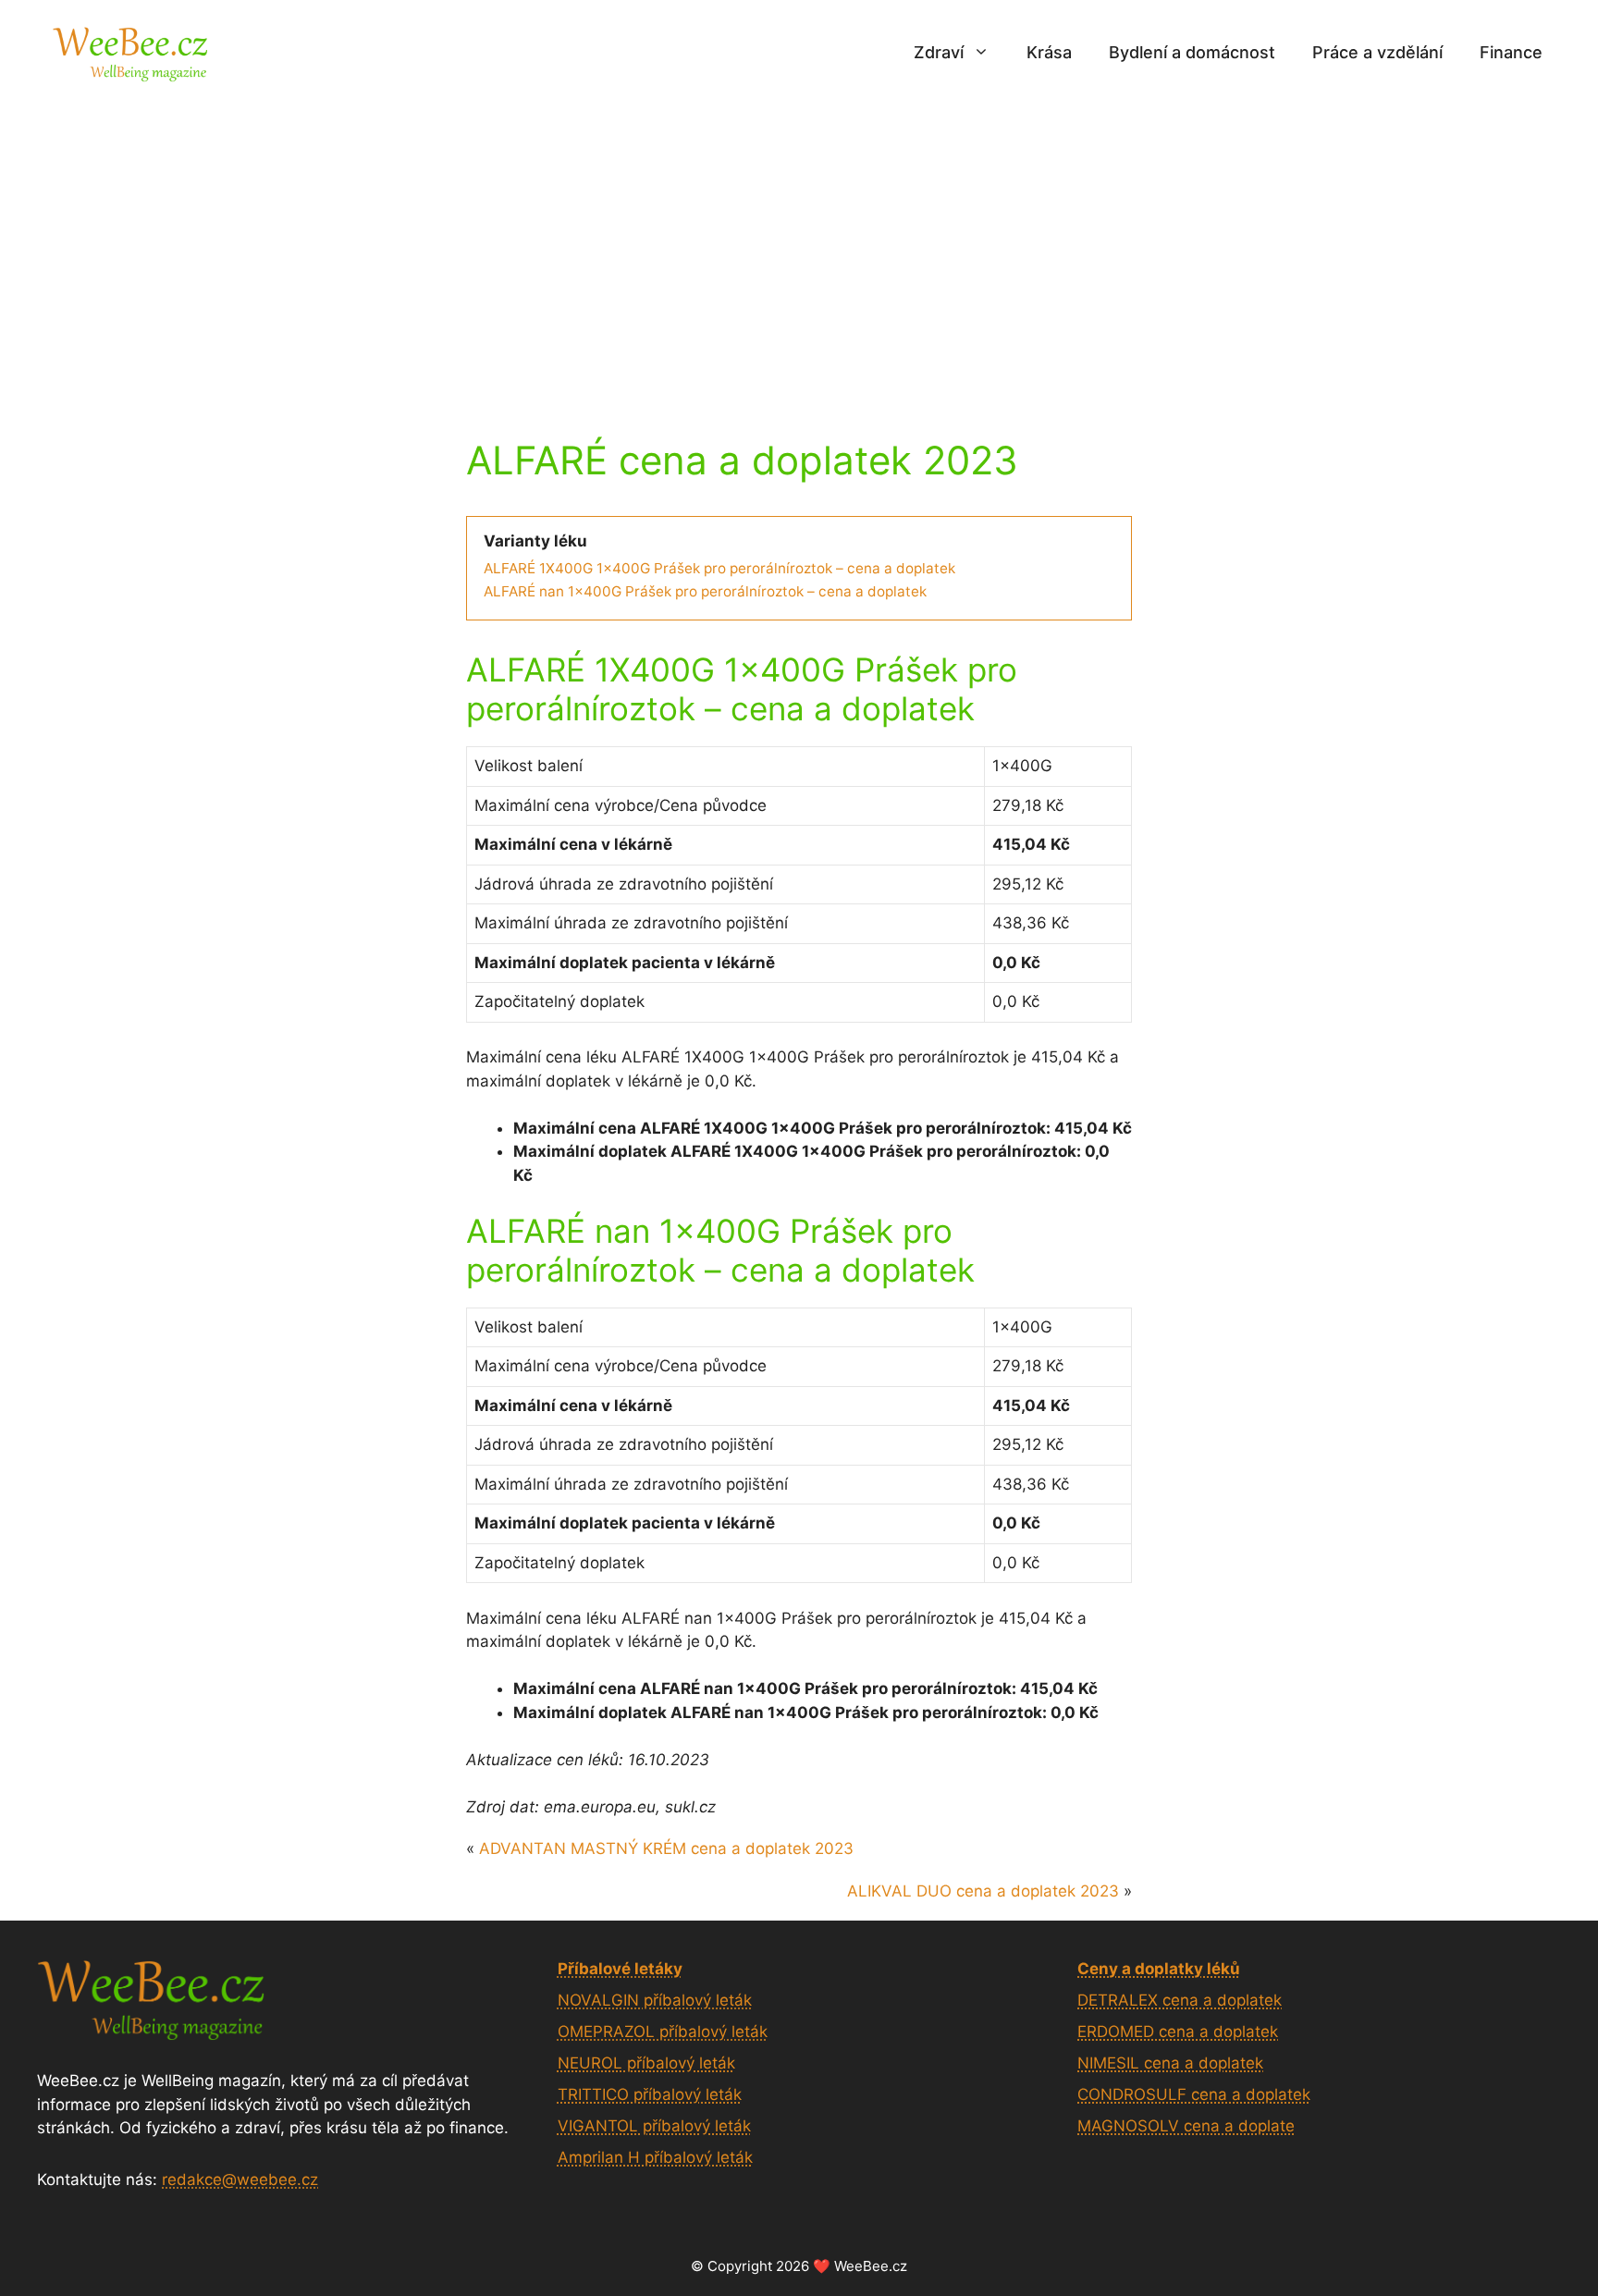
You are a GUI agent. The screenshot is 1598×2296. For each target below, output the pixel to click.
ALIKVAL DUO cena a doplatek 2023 (983, 1891)
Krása (1049, 52)
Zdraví (939, 52)
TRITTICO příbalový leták (650, 2094)
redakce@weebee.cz (240, 2179)
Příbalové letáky (620, 1969)
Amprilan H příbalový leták (655, 2157)
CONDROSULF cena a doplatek (1194, 2094)
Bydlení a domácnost (1192, 52)
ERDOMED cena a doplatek (1178, 2032)
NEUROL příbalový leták (646, 2063)
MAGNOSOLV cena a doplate (1186, 2126)
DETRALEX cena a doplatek (1180, 2000)
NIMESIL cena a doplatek (1170, 2063)
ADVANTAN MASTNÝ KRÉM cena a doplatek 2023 (666, 1848)
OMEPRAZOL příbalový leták (663, 2032)
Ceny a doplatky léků (1159, 1969)
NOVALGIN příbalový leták (655, 2000)
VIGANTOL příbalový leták (654, 2126)
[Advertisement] (799, 243)
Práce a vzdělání (1377, 52)
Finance (1511, 52)
